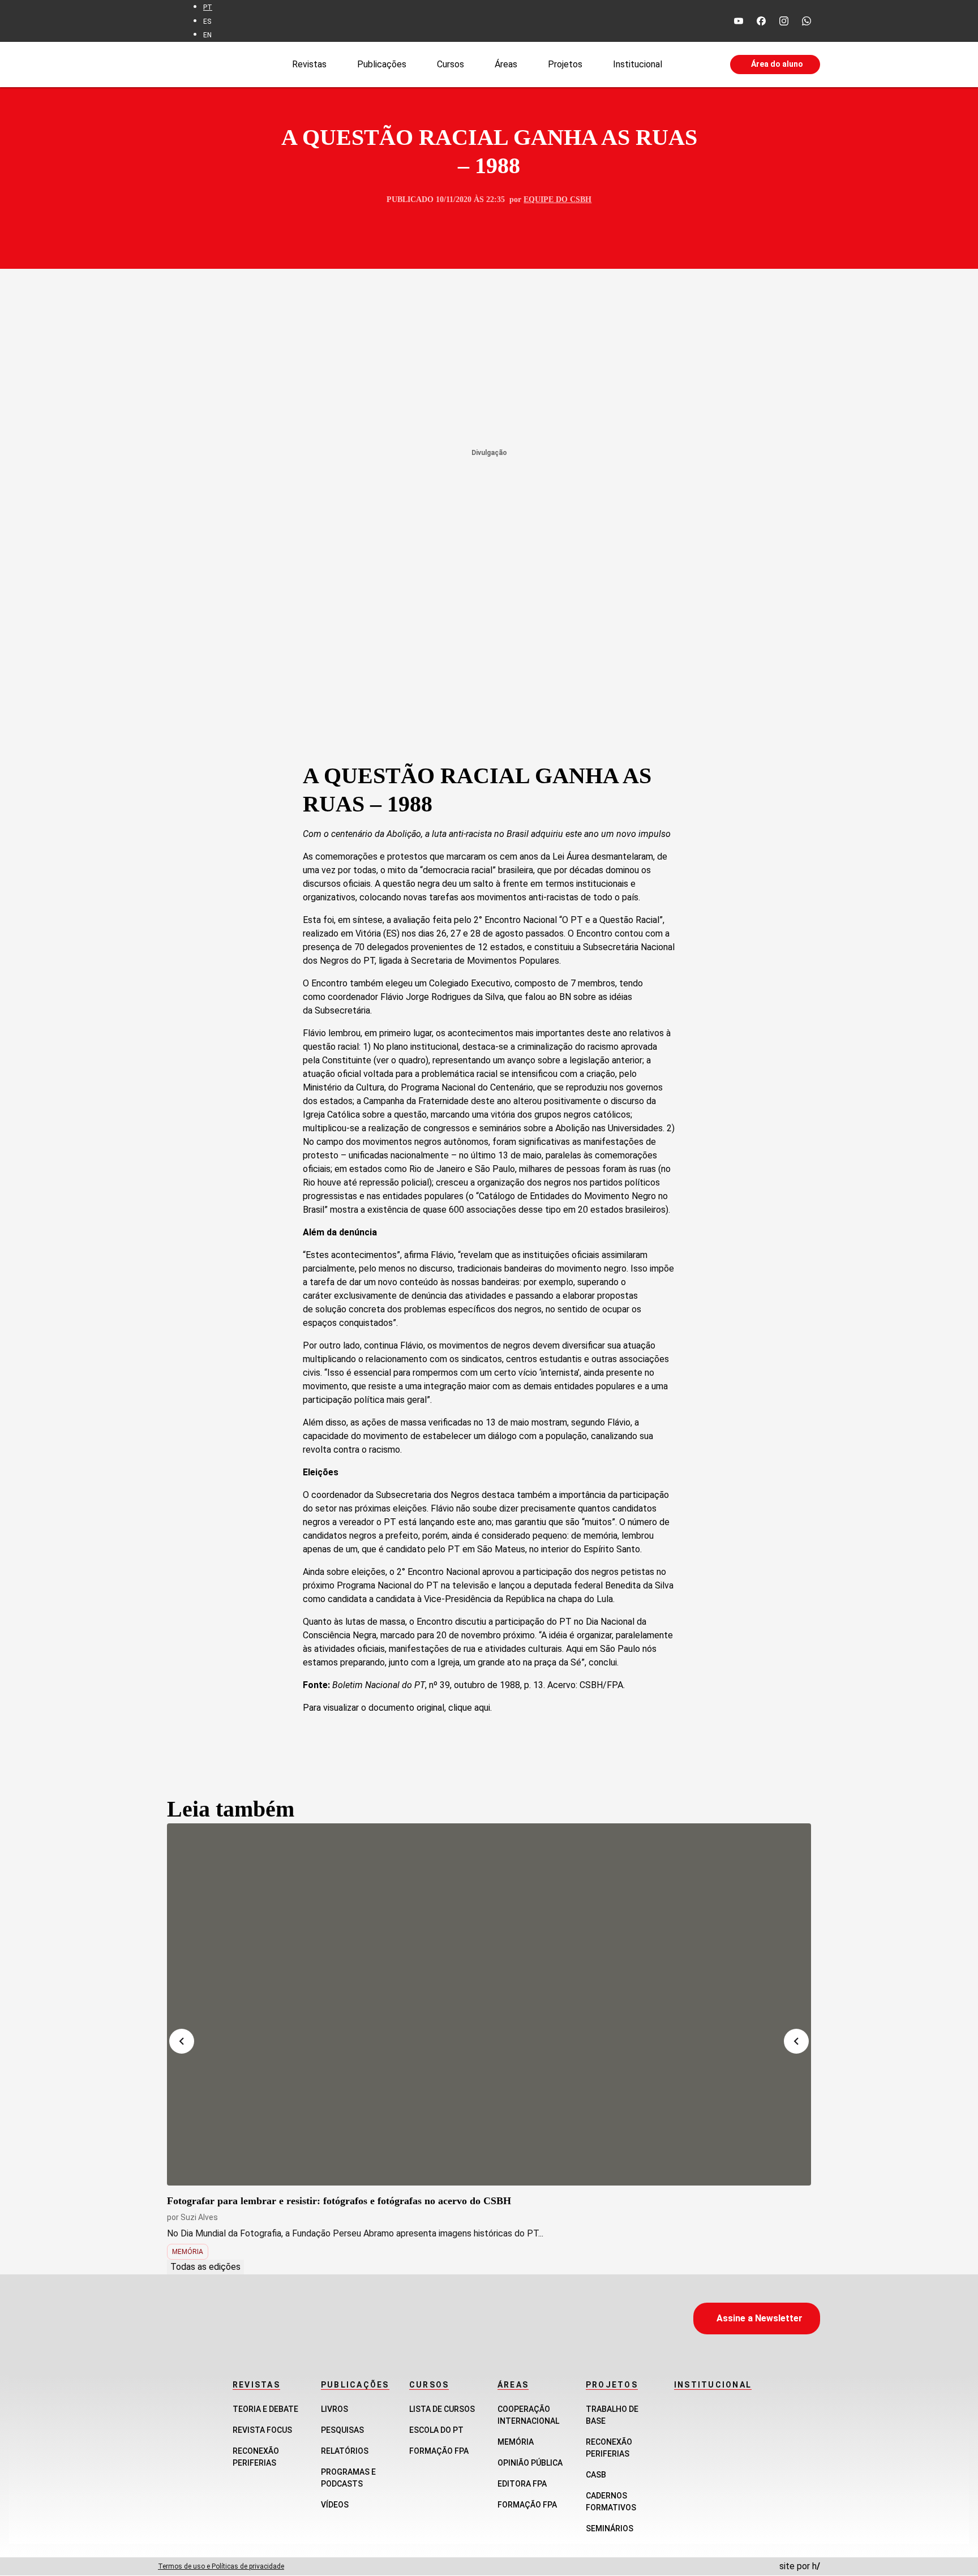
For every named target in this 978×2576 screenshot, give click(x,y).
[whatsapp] (807, 21)
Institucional (638, 64)
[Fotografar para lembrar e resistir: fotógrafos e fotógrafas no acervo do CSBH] (489, 2004)
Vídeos (335, 2505)
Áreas (506, 64)
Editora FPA (522, 2484)
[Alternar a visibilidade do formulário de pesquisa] (696, 65)
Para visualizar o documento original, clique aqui (396, 1708)
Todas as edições (205, 2267)
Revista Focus (262, 2430)
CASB (596, 2475)
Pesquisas (342, 2430)
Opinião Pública (530, 2463)
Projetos (565, 64)
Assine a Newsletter (760, 2318)
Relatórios (345, 2451)
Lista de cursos (442, 2409)
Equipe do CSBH (557, 199)
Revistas (309, 64)
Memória (188, 2252)
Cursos (451, 64)
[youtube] (739, 21)
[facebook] (761, 21)
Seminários (610, 2528)
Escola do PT (436, 2430)
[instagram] (784, 21)
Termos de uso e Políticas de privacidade (221, 2566)
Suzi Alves (199, 2217)
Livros (334, 2409)
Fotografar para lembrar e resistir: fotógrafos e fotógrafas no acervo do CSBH (339, 2201)
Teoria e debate (265, 2409)
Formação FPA (439, 2451)
